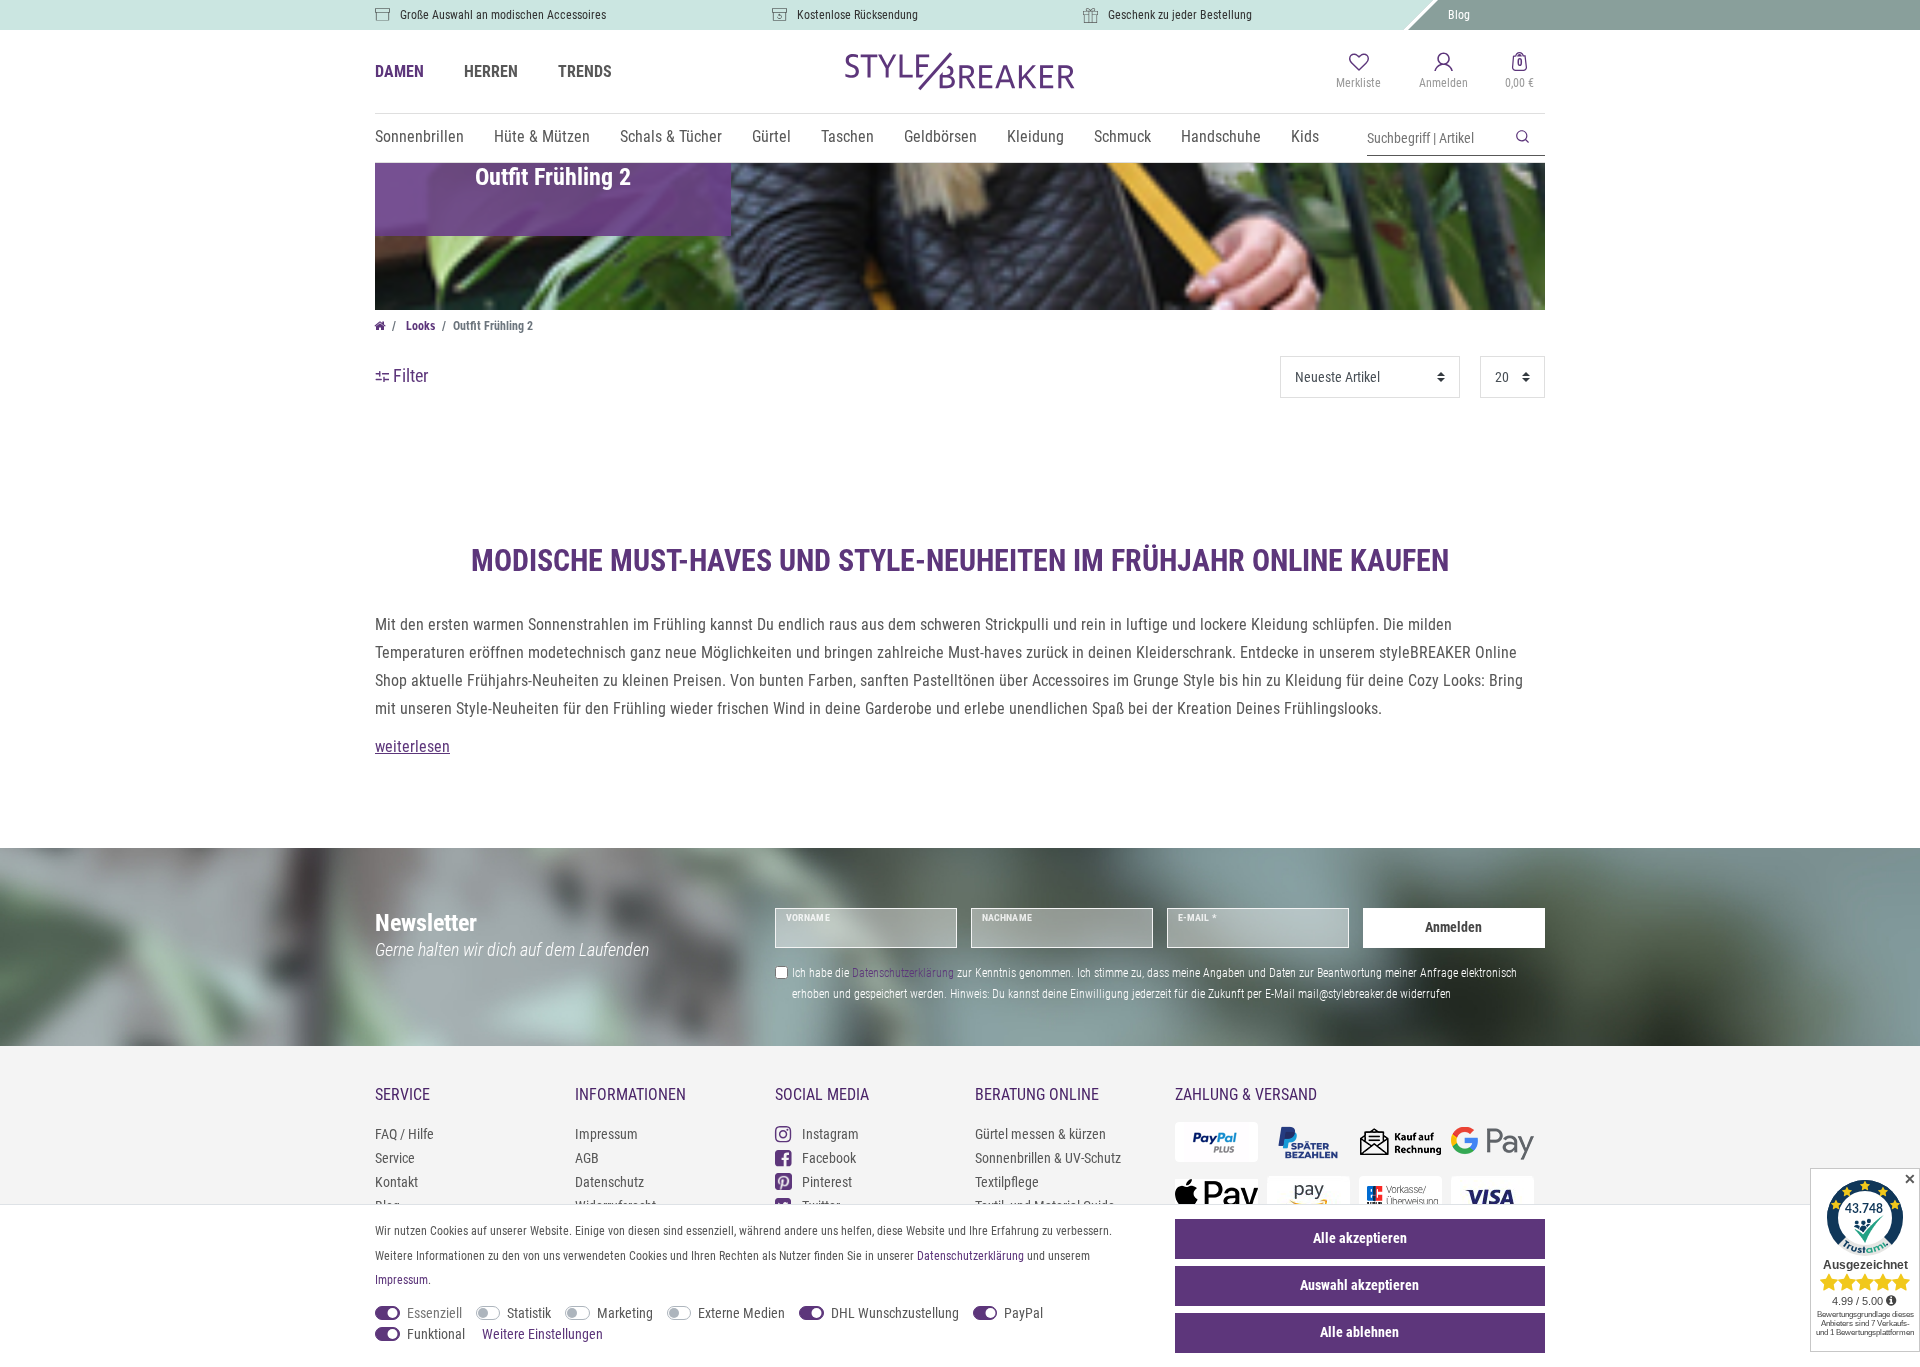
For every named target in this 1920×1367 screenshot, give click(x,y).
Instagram (830, 1134)
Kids (1305, 136)
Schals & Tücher (671, 136)
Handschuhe (1221, 136)
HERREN (491, 71)
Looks (419, 326)
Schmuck (1122, 136)
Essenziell (434, 1313)
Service (395, 1158)
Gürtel (771, 136)
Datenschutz (609, 1182)
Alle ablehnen (1359, 1332)
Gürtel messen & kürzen (1040, 1134)
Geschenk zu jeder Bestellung (1180, 15)
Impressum (606, 1134)
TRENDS (585, 71)
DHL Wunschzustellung (895, 1313)
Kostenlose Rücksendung (857, 15)
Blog (1459, 15)
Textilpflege (1007, 1182)
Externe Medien (741, 1313)
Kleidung (1035, 136)
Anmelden (1453, 927)
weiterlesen (412, 746)
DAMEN (399, 71)
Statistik (529, 1313)
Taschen (847, 136)
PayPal (1023, 1313)
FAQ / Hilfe (404, 1134)
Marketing (625, 1313)
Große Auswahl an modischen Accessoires (503, 15)
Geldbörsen (940, 136)
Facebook (829, 1158)
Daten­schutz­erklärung (970, 1256)
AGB (587, 1158)
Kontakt (396, 1182)
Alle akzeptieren (1360, 1238)
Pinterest (827, 1182)
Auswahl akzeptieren (1359, 1285)
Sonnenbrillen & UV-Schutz (1048, 1158)
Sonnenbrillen (419, 136)
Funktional (436, 1334)
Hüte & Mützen (542, 136)
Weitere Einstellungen (542, 1334)
